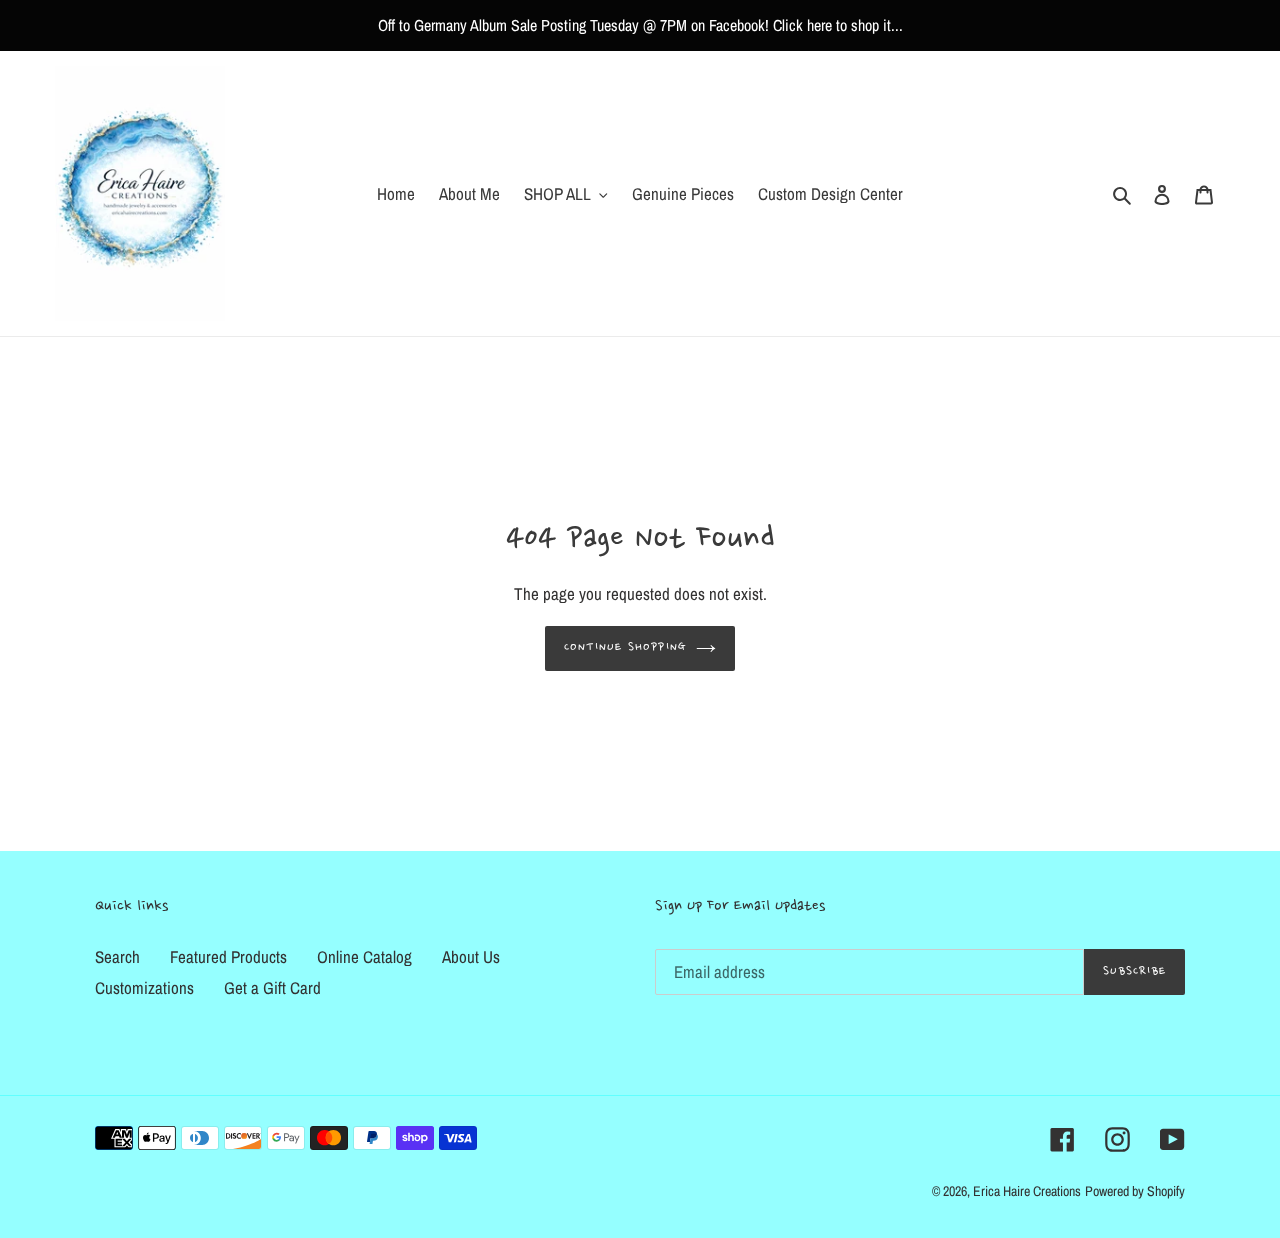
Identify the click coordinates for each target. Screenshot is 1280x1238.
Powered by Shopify (1135, 1191)
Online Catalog (364, 956)
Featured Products (228, 956)
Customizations (144, 987)
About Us (471, 956)
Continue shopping (625, 647)
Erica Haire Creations (1027, 1191)
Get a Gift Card (272, 987)
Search (117, 956)
